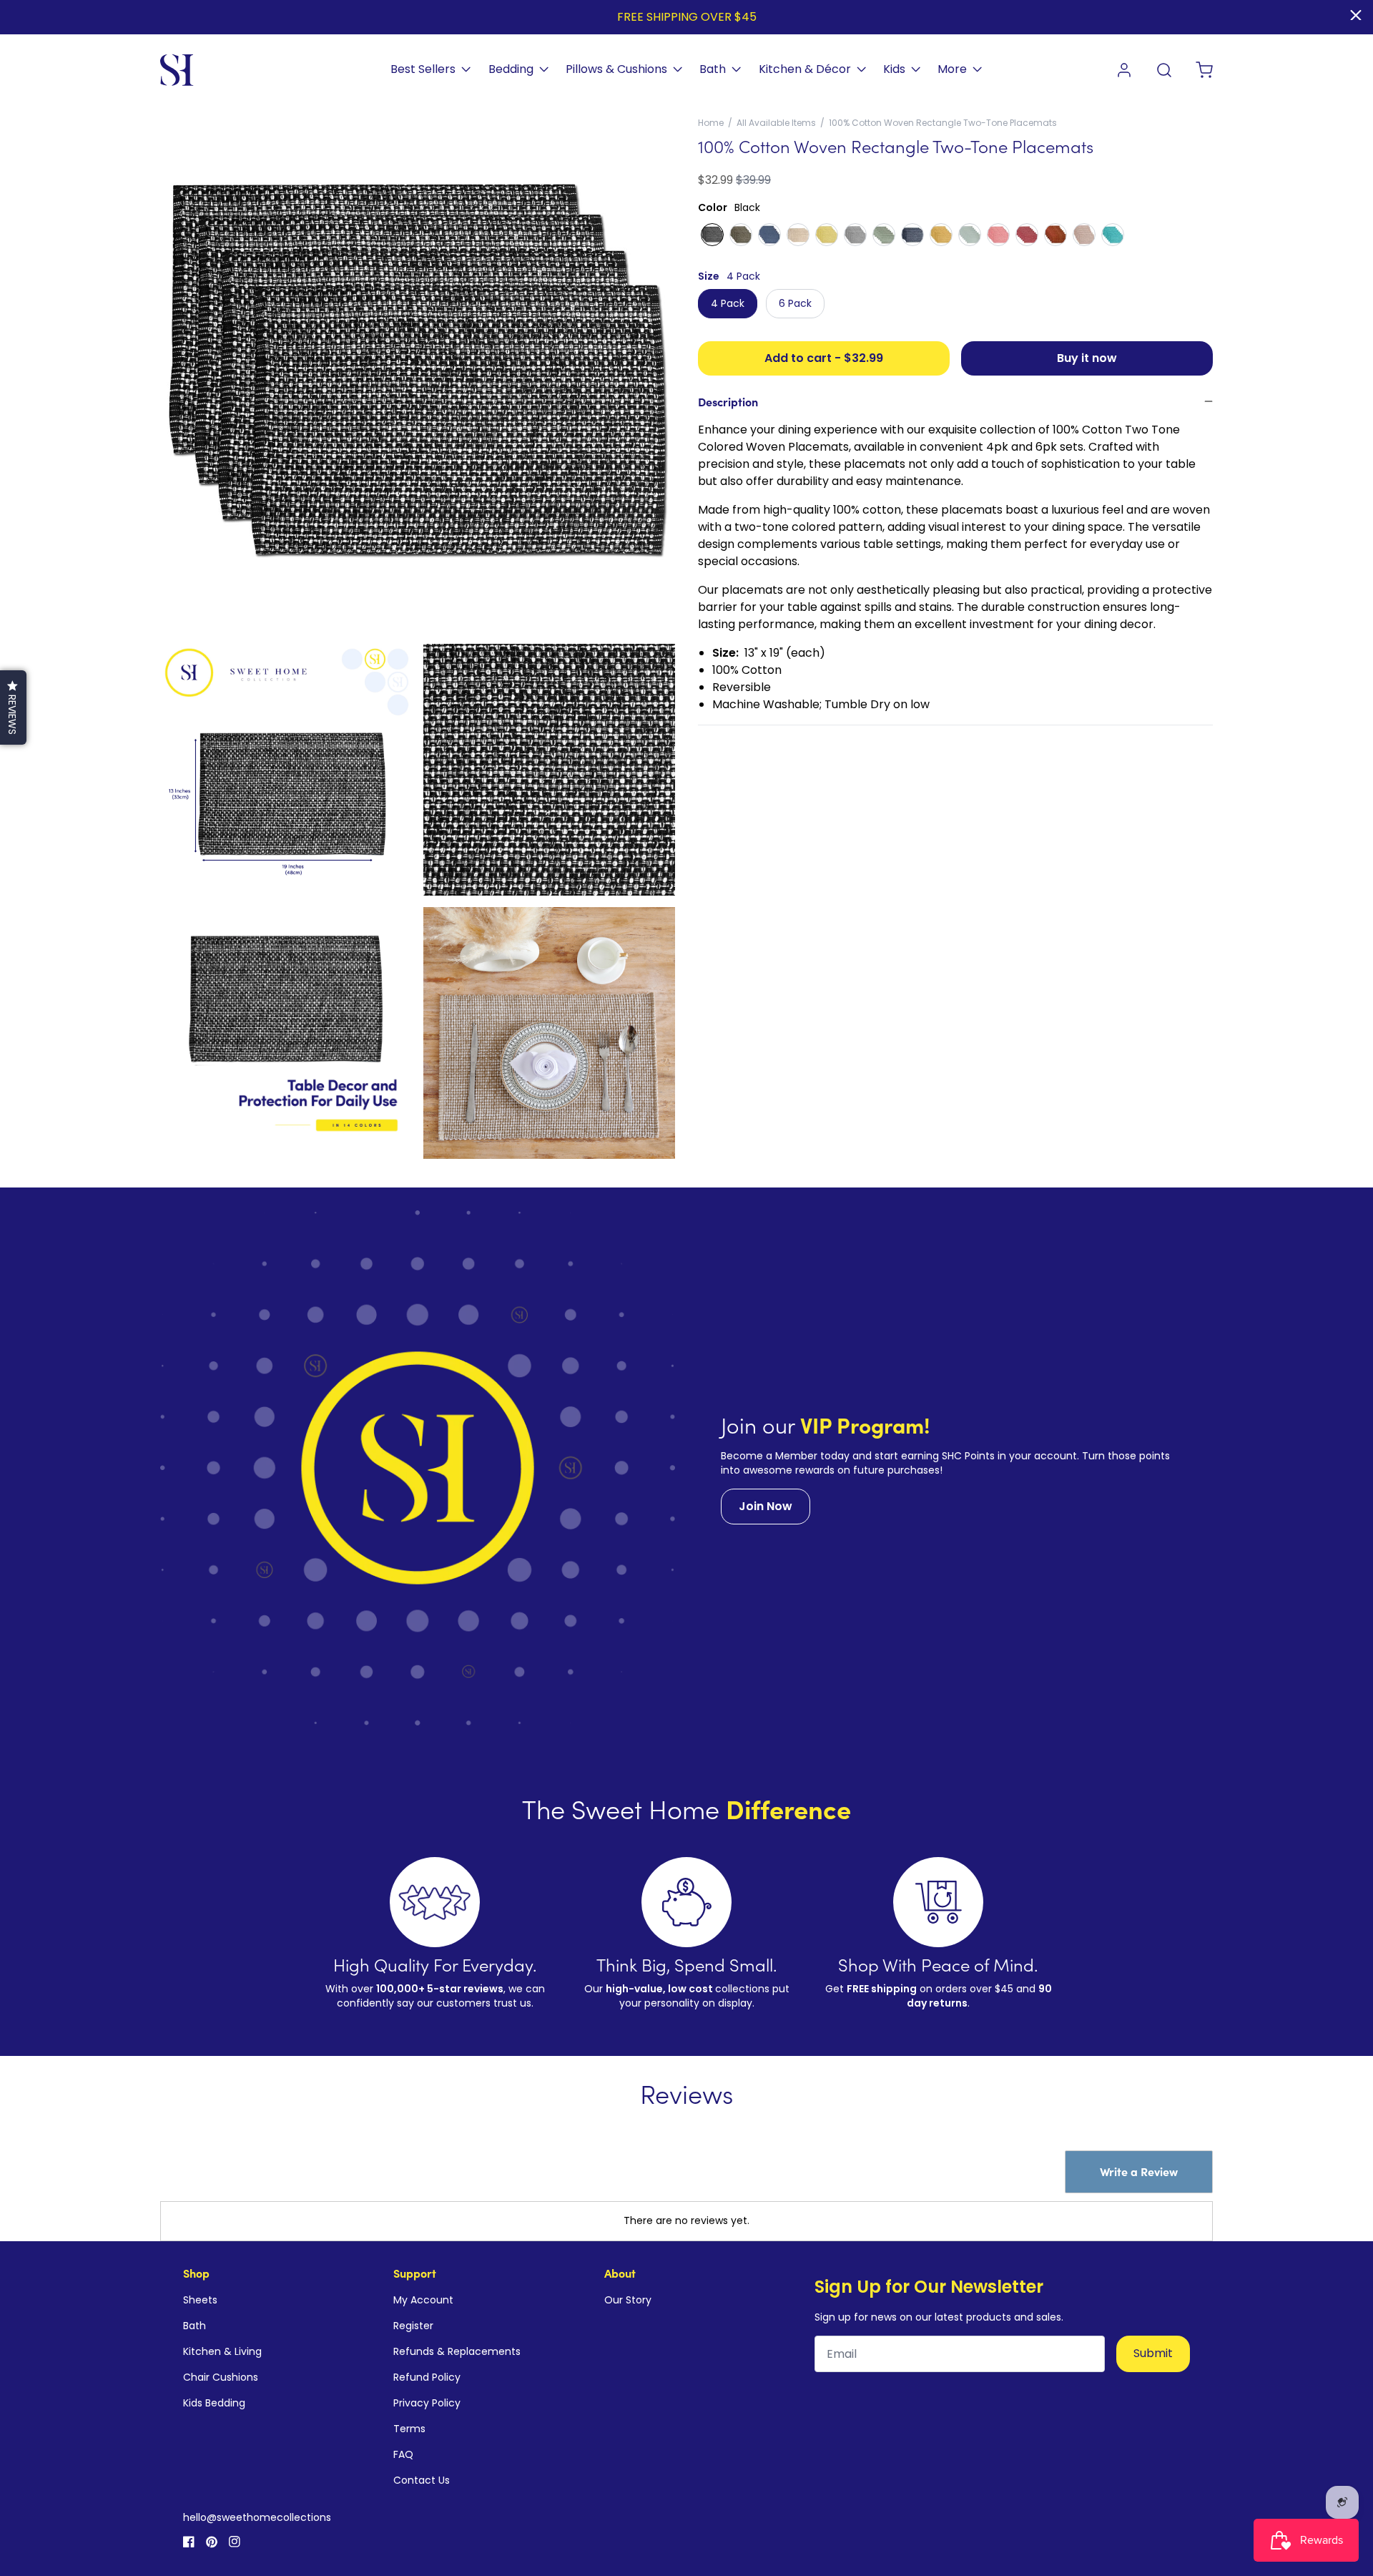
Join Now (766, 1506)
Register (413, 2326)
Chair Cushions (221, 2377)
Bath (195, 2326)
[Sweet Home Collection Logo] (177, 70)
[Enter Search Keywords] (1164, 70)
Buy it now (1087, 358)
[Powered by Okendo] (225, 2185)
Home (711, 123)
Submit (1153, 2353)
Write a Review (1139, 2171)
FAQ (403, 2454)
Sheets (200, 2300)
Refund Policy (427, 2377)
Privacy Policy (427, 2403)
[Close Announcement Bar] (1356, 15)
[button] (13, 707)
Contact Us (422, 2480)
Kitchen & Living (222, 2351)
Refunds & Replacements (457, 2351)
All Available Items (776, 123)
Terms (409, 2429)
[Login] (1124, 70)
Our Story (628, 2300)
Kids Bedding (214, 2403)
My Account (423, 2300)
